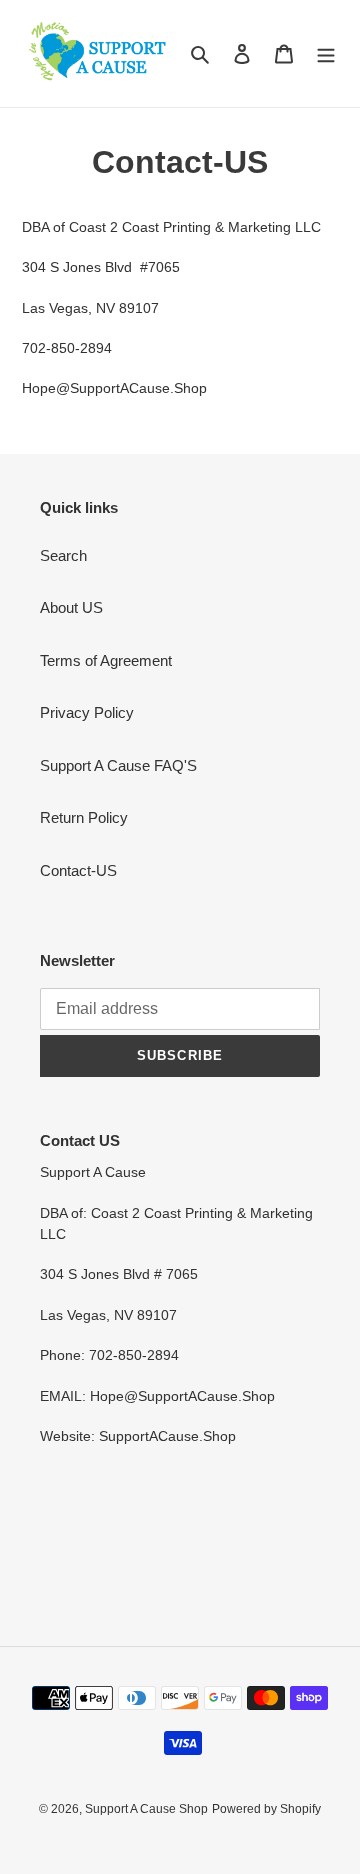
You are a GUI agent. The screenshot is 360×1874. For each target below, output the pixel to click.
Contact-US (78, 870)
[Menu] (326, 53)
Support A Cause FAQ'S (118, 765)
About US (71, 607)
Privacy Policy (87, 712)
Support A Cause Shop (146, 1809)
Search (63, 555)
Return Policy (84, 817)
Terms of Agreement (106, 660)
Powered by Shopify (266, 1809)
